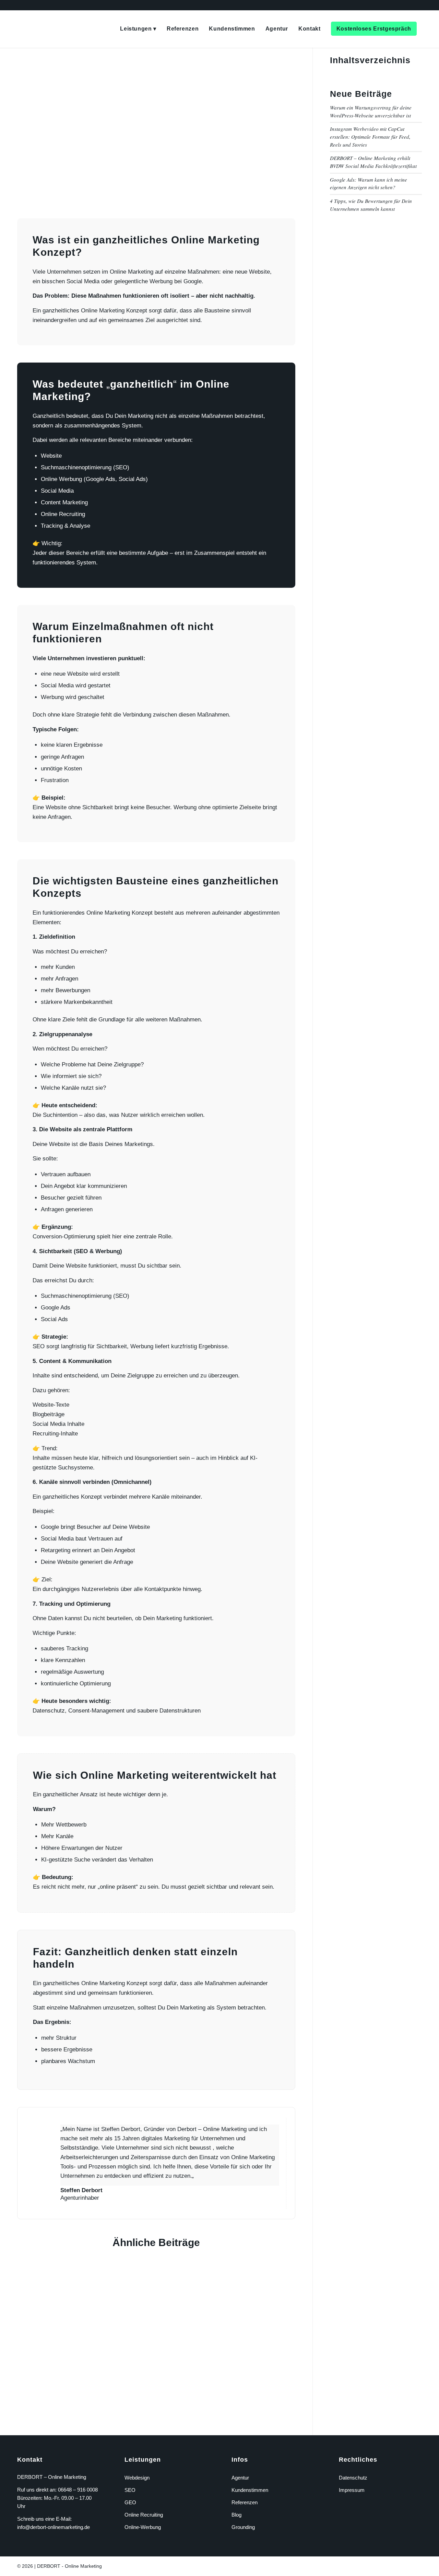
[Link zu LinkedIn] (417, 2565)
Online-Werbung (143, 2527)
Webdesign (137, 2478)
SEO (130, 2490)
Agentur (240, 2478)
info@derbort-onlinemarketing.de (54, 2527)
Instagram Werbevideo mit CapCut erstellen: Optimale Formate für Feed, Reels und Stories (370, 136)
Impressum (352, 2490)
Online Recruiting (144, 2515)
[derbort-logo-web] (19, 29)
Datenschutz (353, 2478)
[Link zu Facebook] (396, 2565)
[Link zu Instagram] (406, 2565)
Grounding (243, 2527)
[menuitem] (138, 29)
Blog (236, 2515)
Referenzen (245, 2502)
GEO (130, 2502)
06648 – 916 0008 (78, 2490)
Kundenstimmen (250, 2490)
